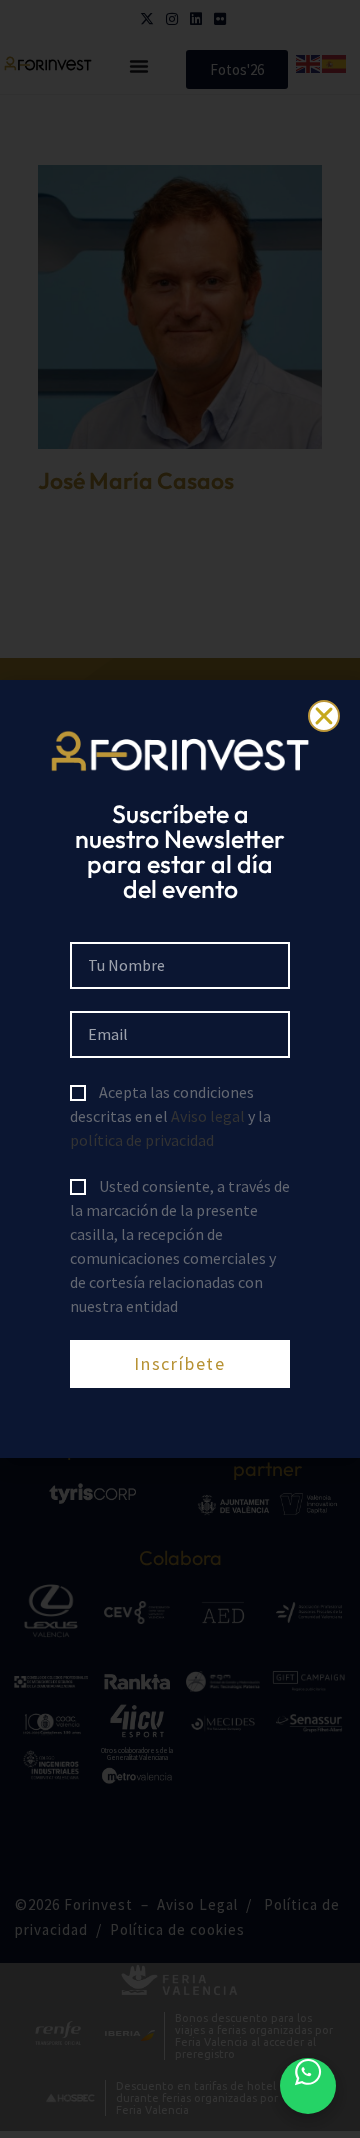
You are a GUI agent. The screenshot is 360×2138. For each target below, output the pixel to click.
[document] (180, 1069)
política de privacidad (142, 1140)
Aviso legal (208, 1116)
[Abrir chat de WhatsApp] (308, 2086)
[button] (324, 716)
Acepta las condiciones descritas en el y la (170, 1116)
